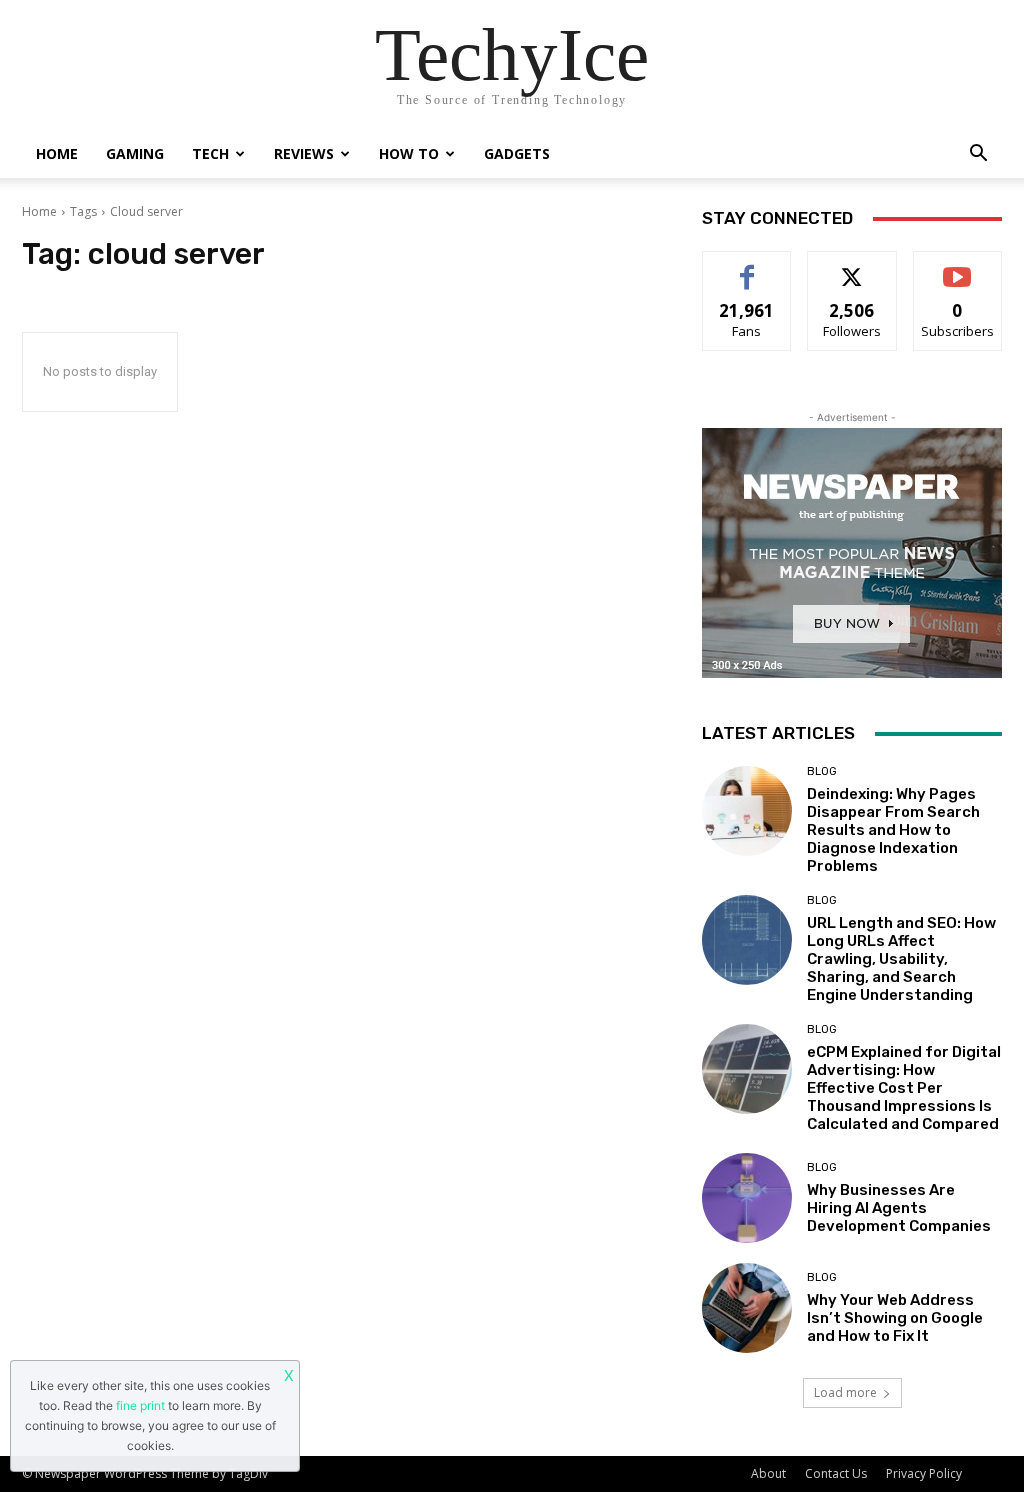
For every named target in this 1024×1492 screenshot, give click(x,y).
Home (57, 153)
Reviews (304, 153)
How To (409, 153)
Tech (210, 153)
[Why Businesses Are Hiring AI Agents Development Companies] (747, 1198)
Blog (822, 771)
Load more (845, 1392)
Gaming (135, 153)
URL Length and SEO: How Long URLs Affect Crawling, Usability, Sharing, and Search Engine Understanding (901, 959)
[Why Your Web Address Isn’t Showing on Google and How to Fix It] (747, 1308)
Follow (852, 266)
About (768, 1473)
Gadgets (517, 153)
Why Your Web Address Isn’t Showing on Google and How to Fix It (895, 1318)
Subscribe (958, 266)
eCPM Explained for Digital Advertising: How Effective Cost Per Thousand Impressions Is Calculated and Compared (904, 1088)
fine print (140, 1405)
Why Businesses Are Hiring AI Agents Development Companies (899, 1208)
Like (747, 266)
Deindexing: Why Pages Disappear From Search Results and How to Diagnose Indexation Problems (893, 830)
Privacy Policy (924, 1473)
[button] (978, 155)
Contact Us (836, 1473)
